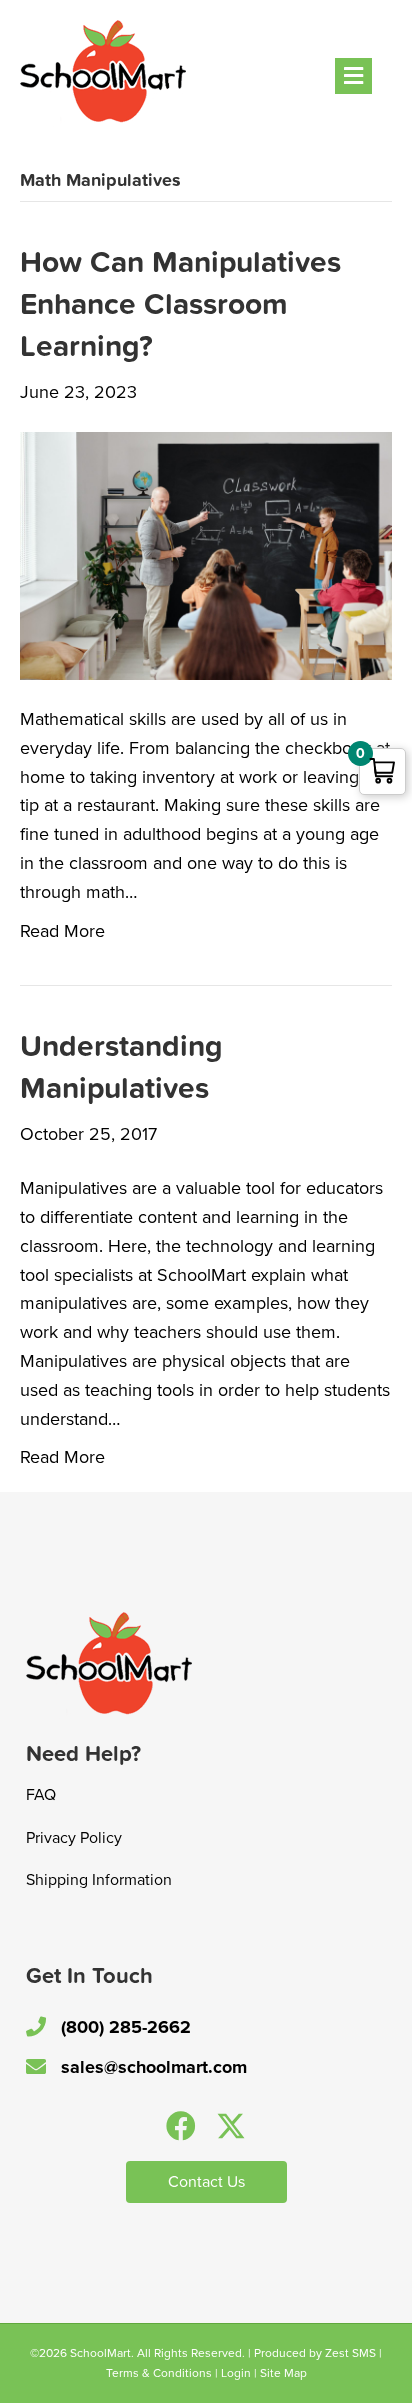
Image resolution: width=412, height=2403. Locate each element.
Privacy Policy (74, 1838)
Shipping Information (99, 1880)
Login (236, 2373)
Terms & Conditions (159, 2373)
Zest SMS (350, 2353)
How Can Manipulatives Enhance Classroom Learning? (180, 304)
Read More (62, 931)
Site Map (283, 2373)
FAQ (41, 1795)
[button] (181, 2126)
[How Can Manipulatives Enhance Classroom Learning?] (206, 554)
